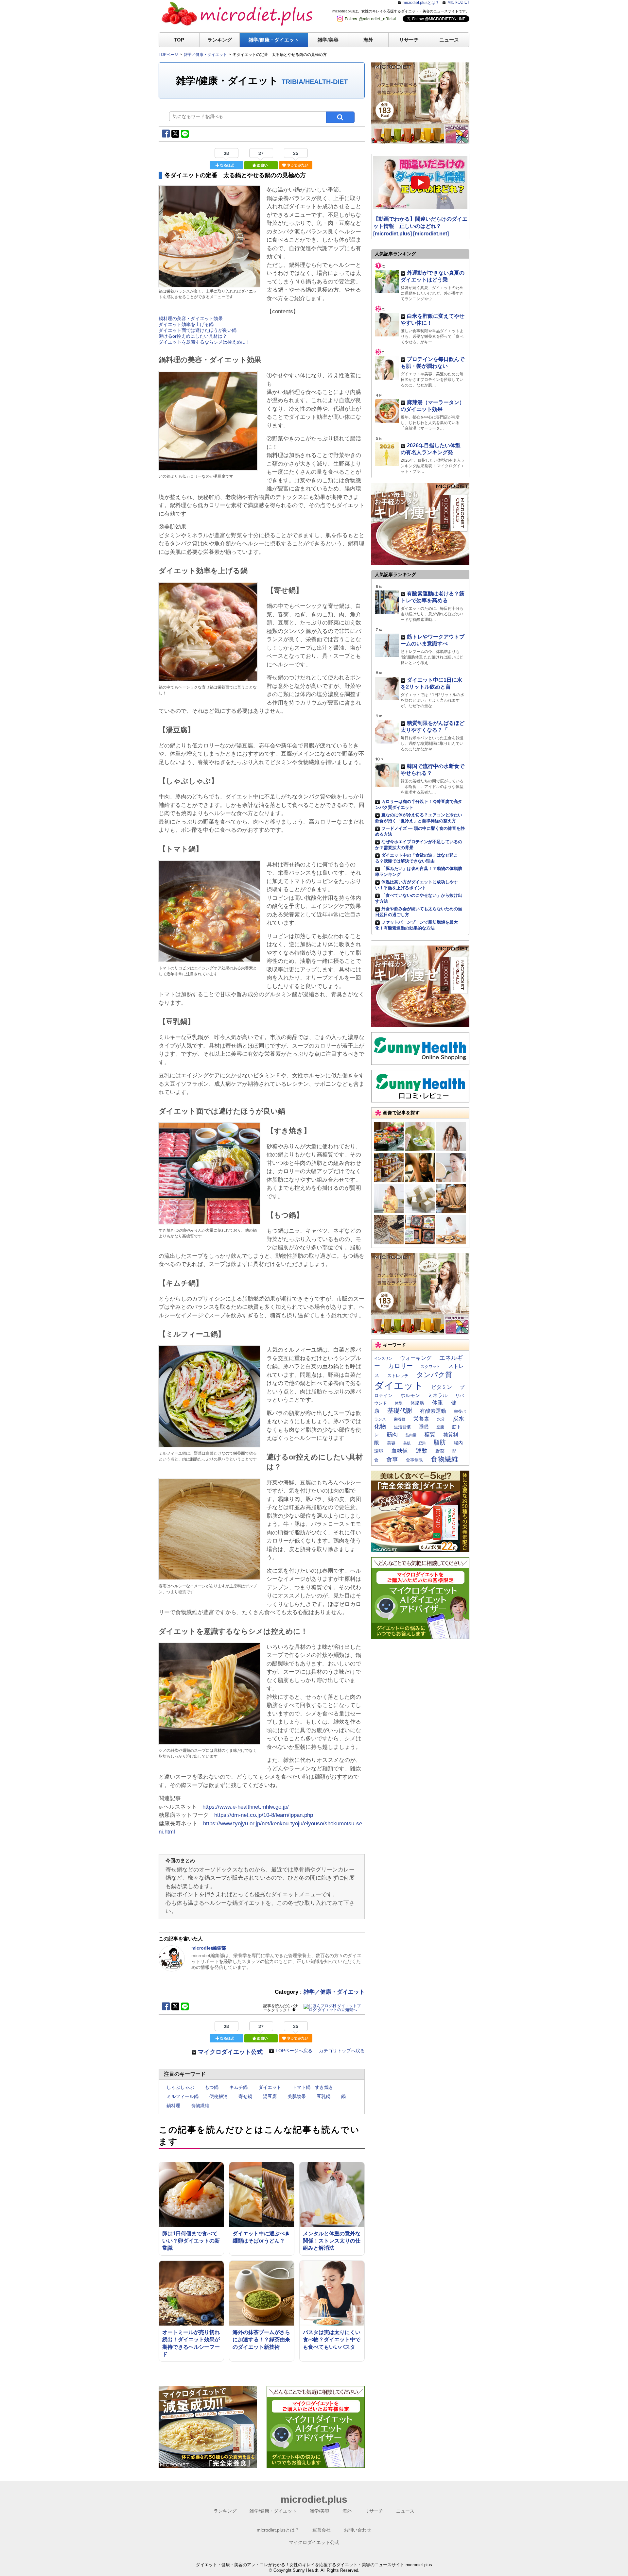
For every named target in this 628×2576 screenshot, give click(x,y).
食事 (392, 1459)
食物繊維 (200, 2106)
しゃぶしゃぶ (180, 2087)
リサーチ (409, 40)
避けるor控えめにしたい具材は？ (193, 336)
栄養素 (421, 1419)
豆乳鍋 (323, 2096)
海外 (368, 40)
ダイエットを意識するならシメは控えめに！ (204, 342)
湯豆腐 (270, 2096)
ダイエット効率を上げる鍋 (186, 324)
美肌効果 (297, 2096)
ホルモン (410, 1395)
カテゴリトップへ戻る (342, 2051)
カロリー (400, 1366)
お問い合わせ (358, 2530)
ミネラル (438, 1395)
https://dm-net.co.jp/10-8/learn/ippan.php (264, 1815)
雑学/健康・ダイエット (274, 40)
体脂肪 (417, 1403)
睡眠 (424, 1427)
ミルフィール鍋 (183, 2096)
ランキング (220, 40)
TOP (179, 40)
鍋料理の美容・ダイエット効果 (191, 318)
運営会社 (322, 2530)
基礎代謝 (400, 1411)
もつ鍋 (212, 2087)
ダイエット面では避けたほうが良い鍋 (198, 330)
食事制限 (414, 1460)
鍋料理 (173, 2106)
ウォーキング (416, 1358)
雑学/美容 (328, 40)
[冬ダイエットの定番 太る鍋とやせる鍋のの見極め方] (209, 284)
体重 (438, 1403)
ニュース (449, 40)
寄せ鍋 (245, 2096)
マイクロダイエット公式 (230, 2052)
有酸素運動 (433, 1411)
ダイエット (270, 2087)
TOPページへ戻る (294, 2051)
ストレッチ (398, 1376)
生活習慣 (402, 1427)
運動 (422, 1451)
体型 (399, 1403)
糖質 (430, 1434)
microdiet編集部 (209, 1948)
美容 (391, 1443)
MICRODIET (458, 2)
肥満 (422, 1443)
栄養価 (400, 1419)
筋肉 (392, 1434)
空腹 (440, 1427)
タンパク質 (434, 1375)
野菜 (440, 1451)
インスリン (383, 1358)
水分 (441, 1419)
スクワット (430, 1367)
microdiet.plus (314, 2499)
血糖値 (400, 1451)
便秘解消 (218, 2096)
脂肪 (440, 1442)
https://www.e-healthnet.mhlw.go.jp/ (246, 1807)
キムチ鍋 (238, 2087)
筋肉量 (411, 1435)
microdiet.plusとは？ (421, 3)
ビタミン (442, 1387)
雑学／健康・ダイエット (334, 1992)
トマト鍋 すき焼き (313, 2087)
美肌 (407, 1443)
